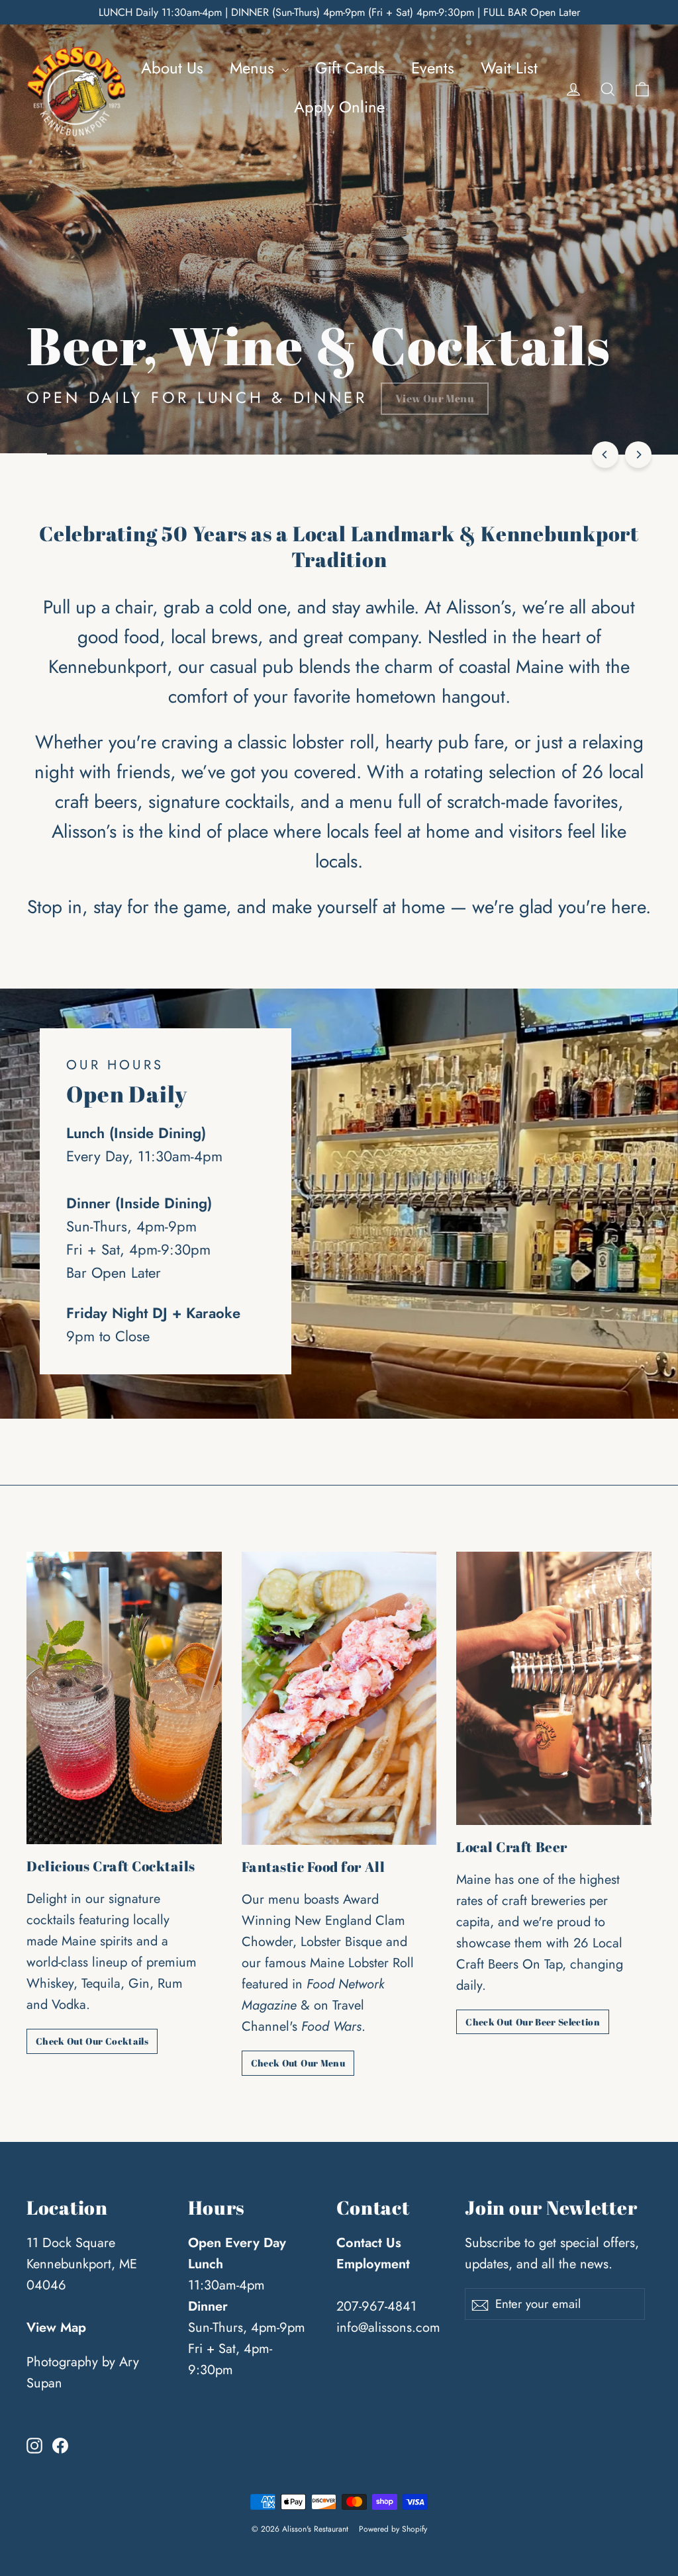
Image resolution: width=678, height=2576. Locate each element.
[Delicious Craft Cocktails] (124, 1698)
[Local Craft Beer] (554, 1688)
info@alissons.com (388, 2328)
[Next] (638, 455)
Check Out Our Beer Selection (533, 2022)
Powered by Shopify (393, 2529)
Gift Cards (350, 68)
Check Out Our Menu (298, 2063)
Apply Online (339, 107)
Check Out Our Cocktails (92, 2041)
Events (433, 68)
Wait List (509, 68)
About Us (172, 68)
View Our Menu (435, 398)
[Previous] (605, 455)
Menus (254, 68)
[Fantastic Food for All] (339, 1698)
